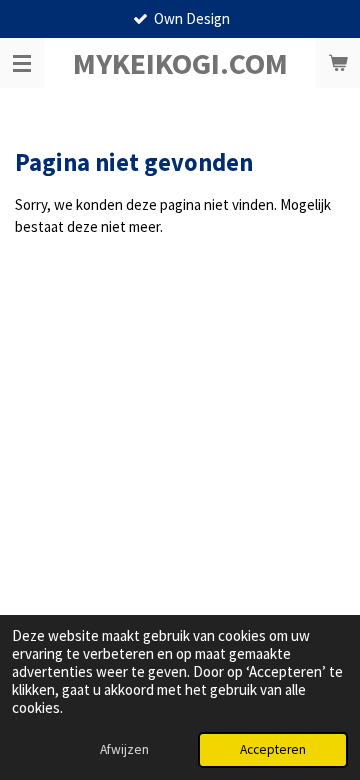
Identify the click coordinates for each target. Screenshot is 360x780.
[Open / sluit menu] (22, 63)
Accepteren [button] (273, 749)
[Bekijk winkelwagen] (338, 63)
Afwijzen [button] (124, 749)
